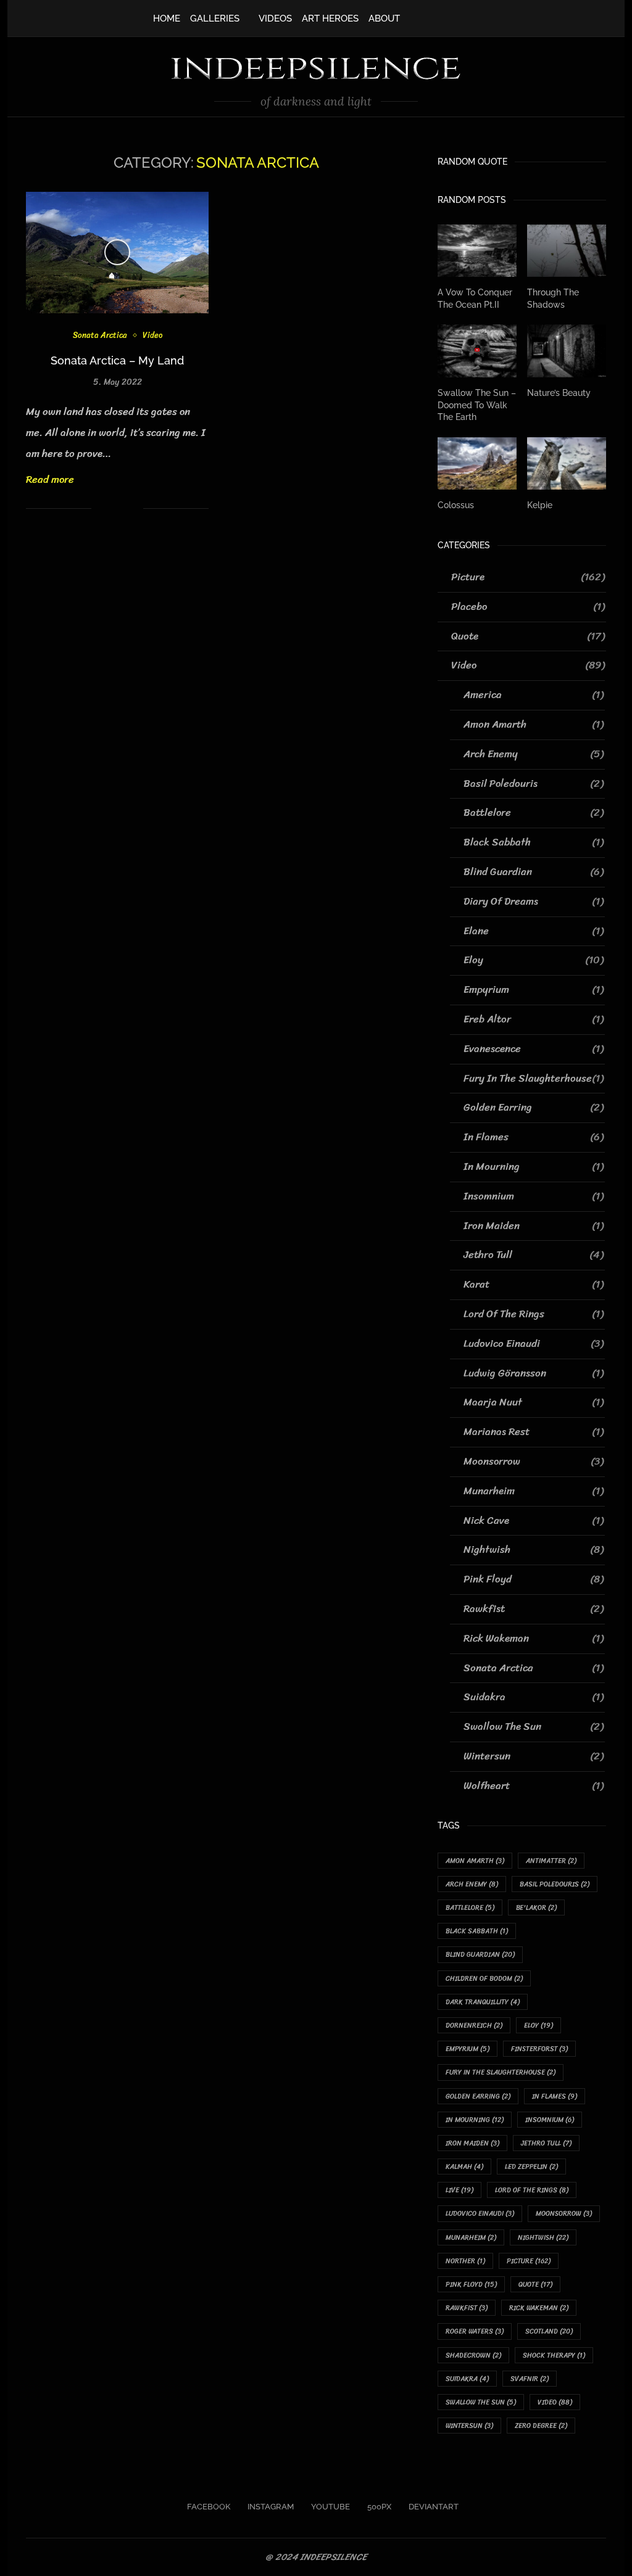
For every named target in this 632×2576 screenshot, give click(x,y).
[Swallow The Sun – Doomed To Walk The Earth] (477, 351)
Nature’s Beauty (559, 393)
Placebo (528, 607)
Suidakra (534, 1697)
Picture (528, 577)
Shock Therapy (554, 2356)
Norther (465, 2261)
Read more (50, 479)
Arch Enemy (534, 754)
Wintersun (534, 1756)
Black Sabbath (534, 842)
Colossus (456, 505)
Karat (534, 1285)
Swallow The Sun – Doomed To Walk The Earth (477, 405)
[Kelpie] (567, 464)
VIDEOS (275, 19)
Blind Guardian (534, 872)
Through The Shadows (553, 298)
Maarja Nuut (534, 1402)
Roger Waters (475, 2331)
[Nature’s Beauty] (567, 351)
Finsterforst (539, 2049)
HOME (167, 19)
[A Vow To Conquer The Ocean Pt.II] (477, 251)
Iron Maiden (534, 1226)
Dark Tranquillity (483, 2002)
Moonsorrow (534, 1462)
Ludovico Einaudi (534, 1344)
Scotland (549, 2331)
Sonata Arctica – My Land (117, 360)
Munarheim (534, 1491)
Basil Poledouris (534, 784)
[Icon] (117, 252)
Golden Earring (534, 1108)
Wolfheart (534, 1786)
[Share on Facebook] (102, 508)
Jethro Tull (534, 1255)
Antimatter (551, 1861)
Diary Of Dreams (534, 902)
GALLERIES (215, 19)
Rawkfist (534, 1609)
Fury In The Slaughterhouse (534, 1079)
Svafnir (530, 2379)
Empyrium (534, 990)
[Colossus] (477, 464)
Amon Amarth (534, 725)
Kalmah (464, 2167)
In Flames (534, 1137)
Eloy (534, 960)
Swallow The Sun (534, 1727)
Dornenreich (474, 2026)
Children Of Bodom (484, 1979)
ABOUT (384, 19)
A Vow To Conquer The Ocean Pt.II (475, 298)
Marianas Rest (534, 1432)
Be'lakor (536, 1908)
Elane (534, 931)
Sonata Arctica (100, 335)
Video (152, 335)
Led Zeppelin (531, 2167)
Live (459, 2190)
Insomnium (534, 1196)
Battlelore (534, 813)
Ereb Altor (534, 1019)
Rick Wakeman (534, 1639)
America (534, 695)
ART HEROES (330, 19)
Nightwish (534, 1550)
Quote (528, 636)
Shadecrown (473, 2356)
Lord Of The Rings (534, 1314)
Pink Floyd (534, 1579)
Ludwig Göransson (534, 1373)
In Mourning (534, 1167)
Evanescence (534, 1049)
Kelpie (540, 505)
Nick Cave (534, 1521)
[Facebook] (422, 17)
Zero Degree (541, 2426)
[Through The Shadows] (567, 251)
